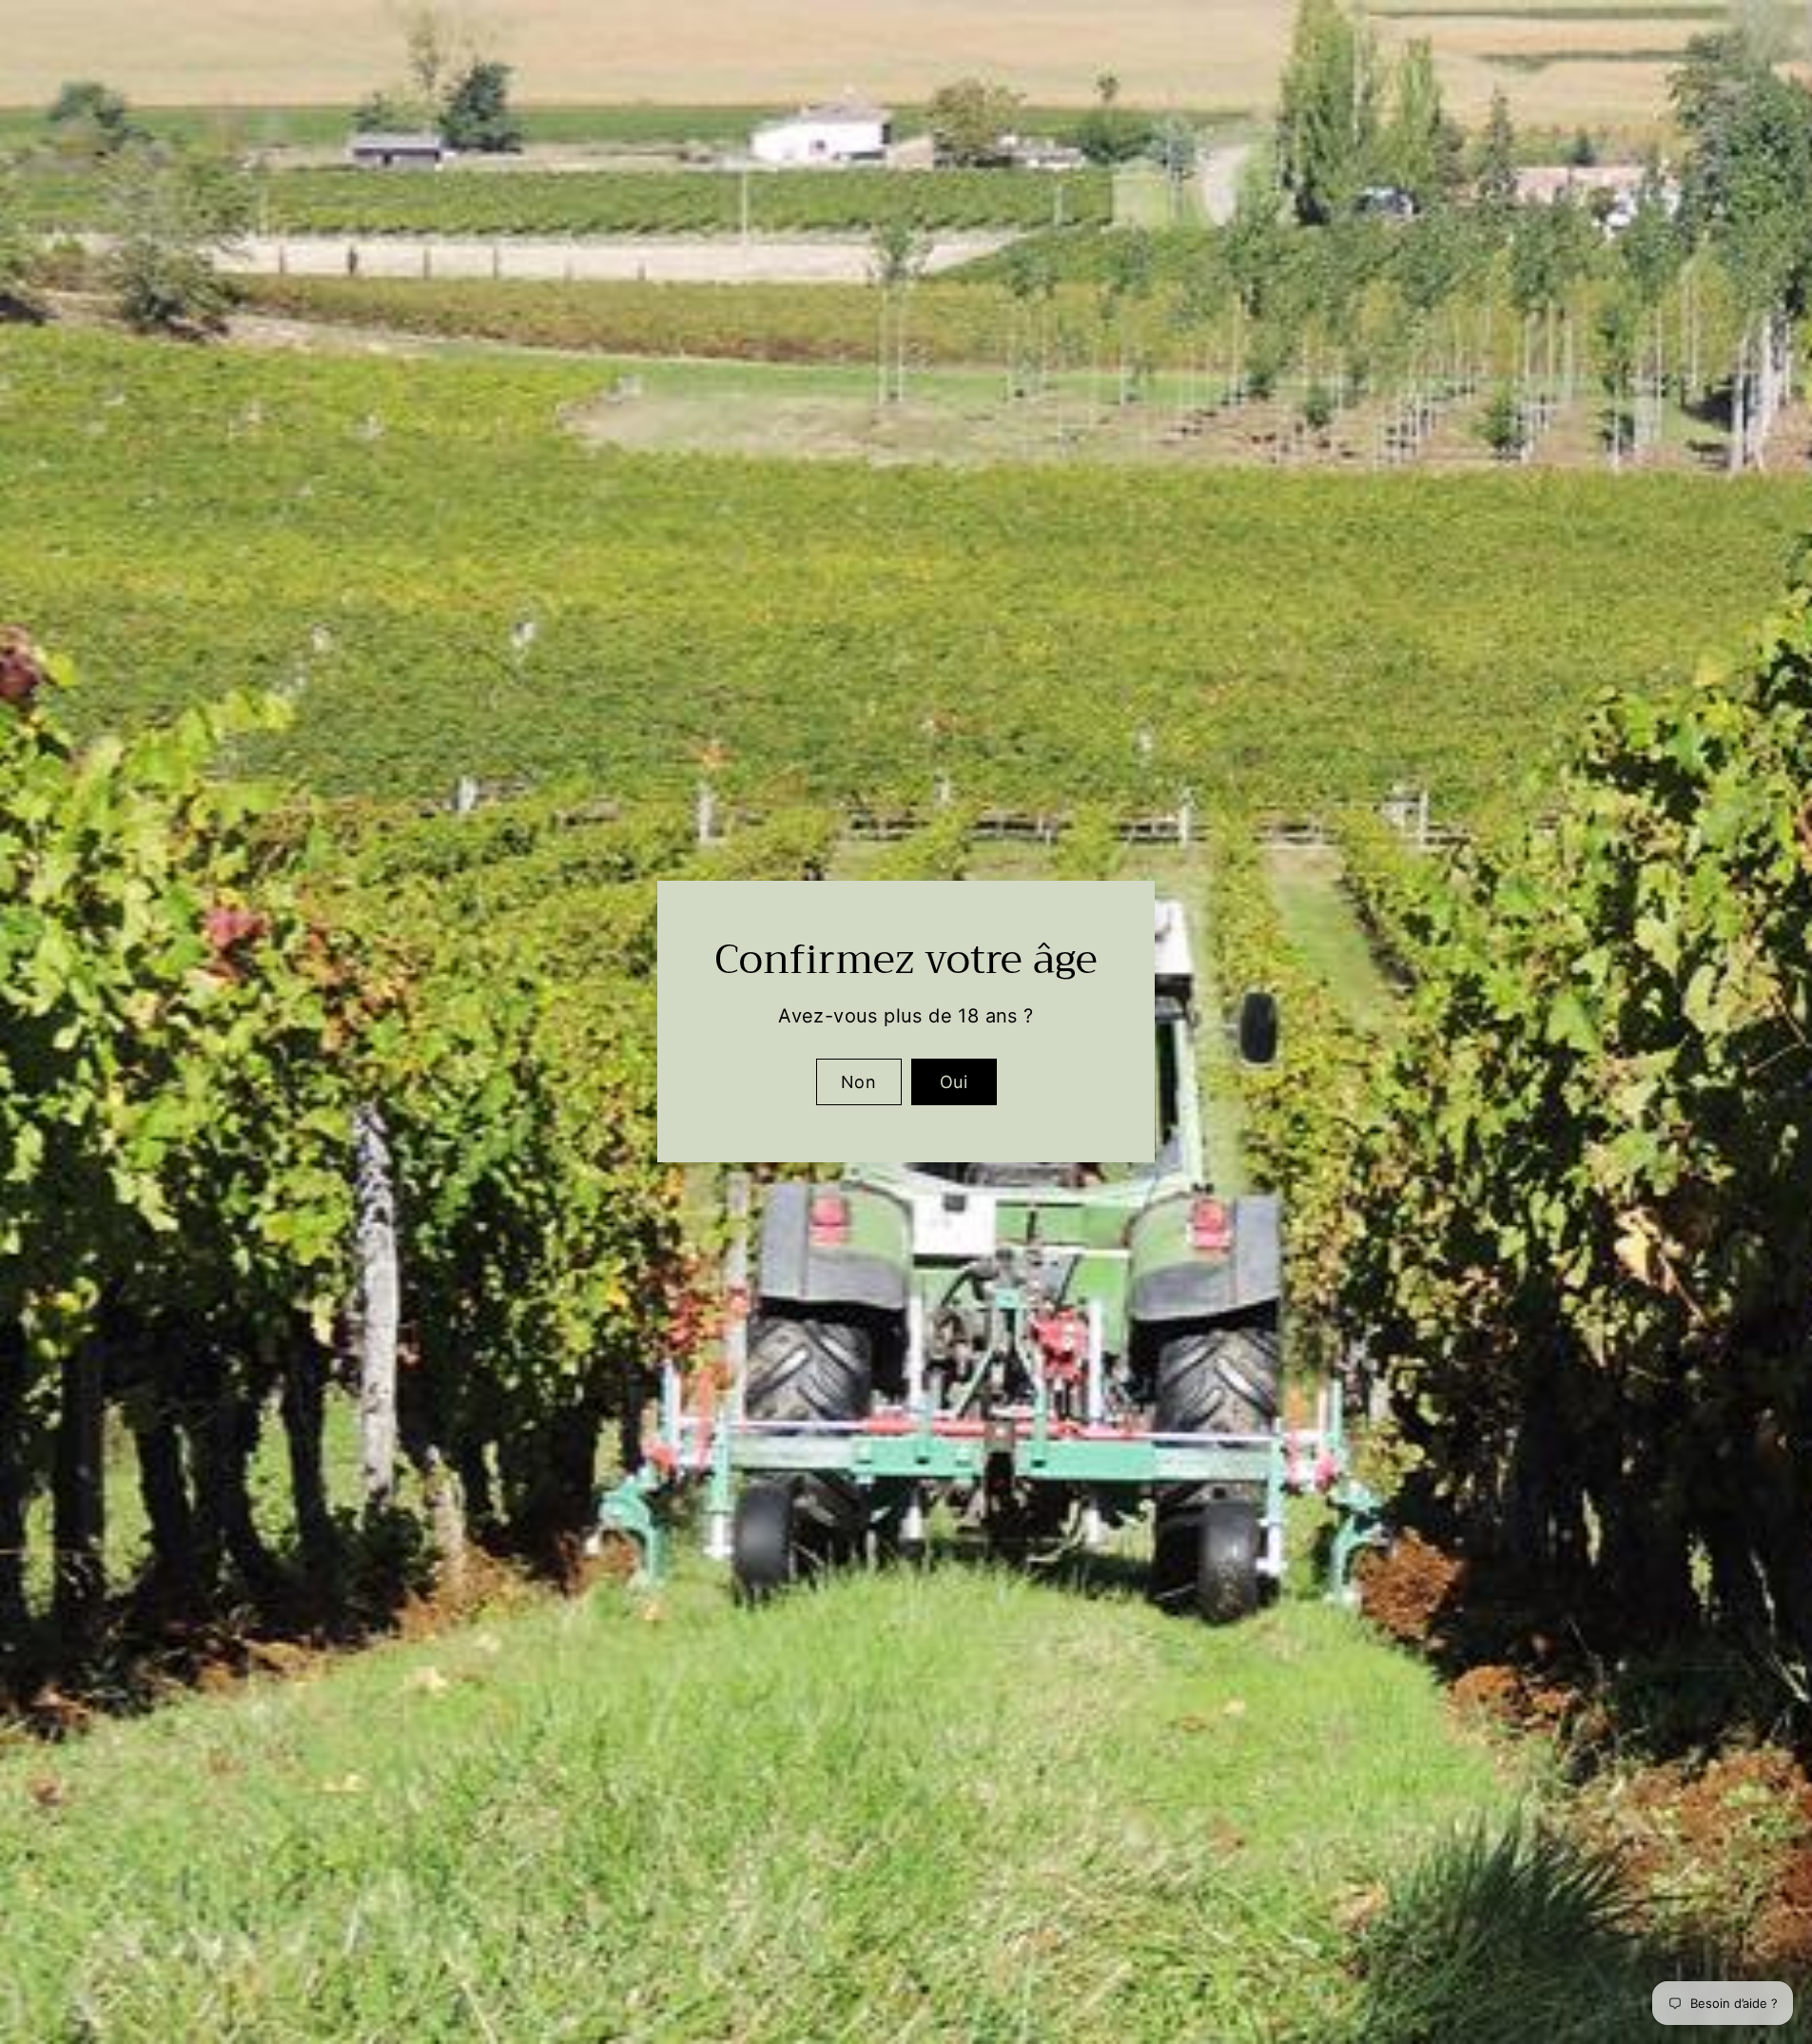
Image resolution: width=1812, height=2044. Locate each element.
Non (858, 1082)
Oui (954, 1082)
